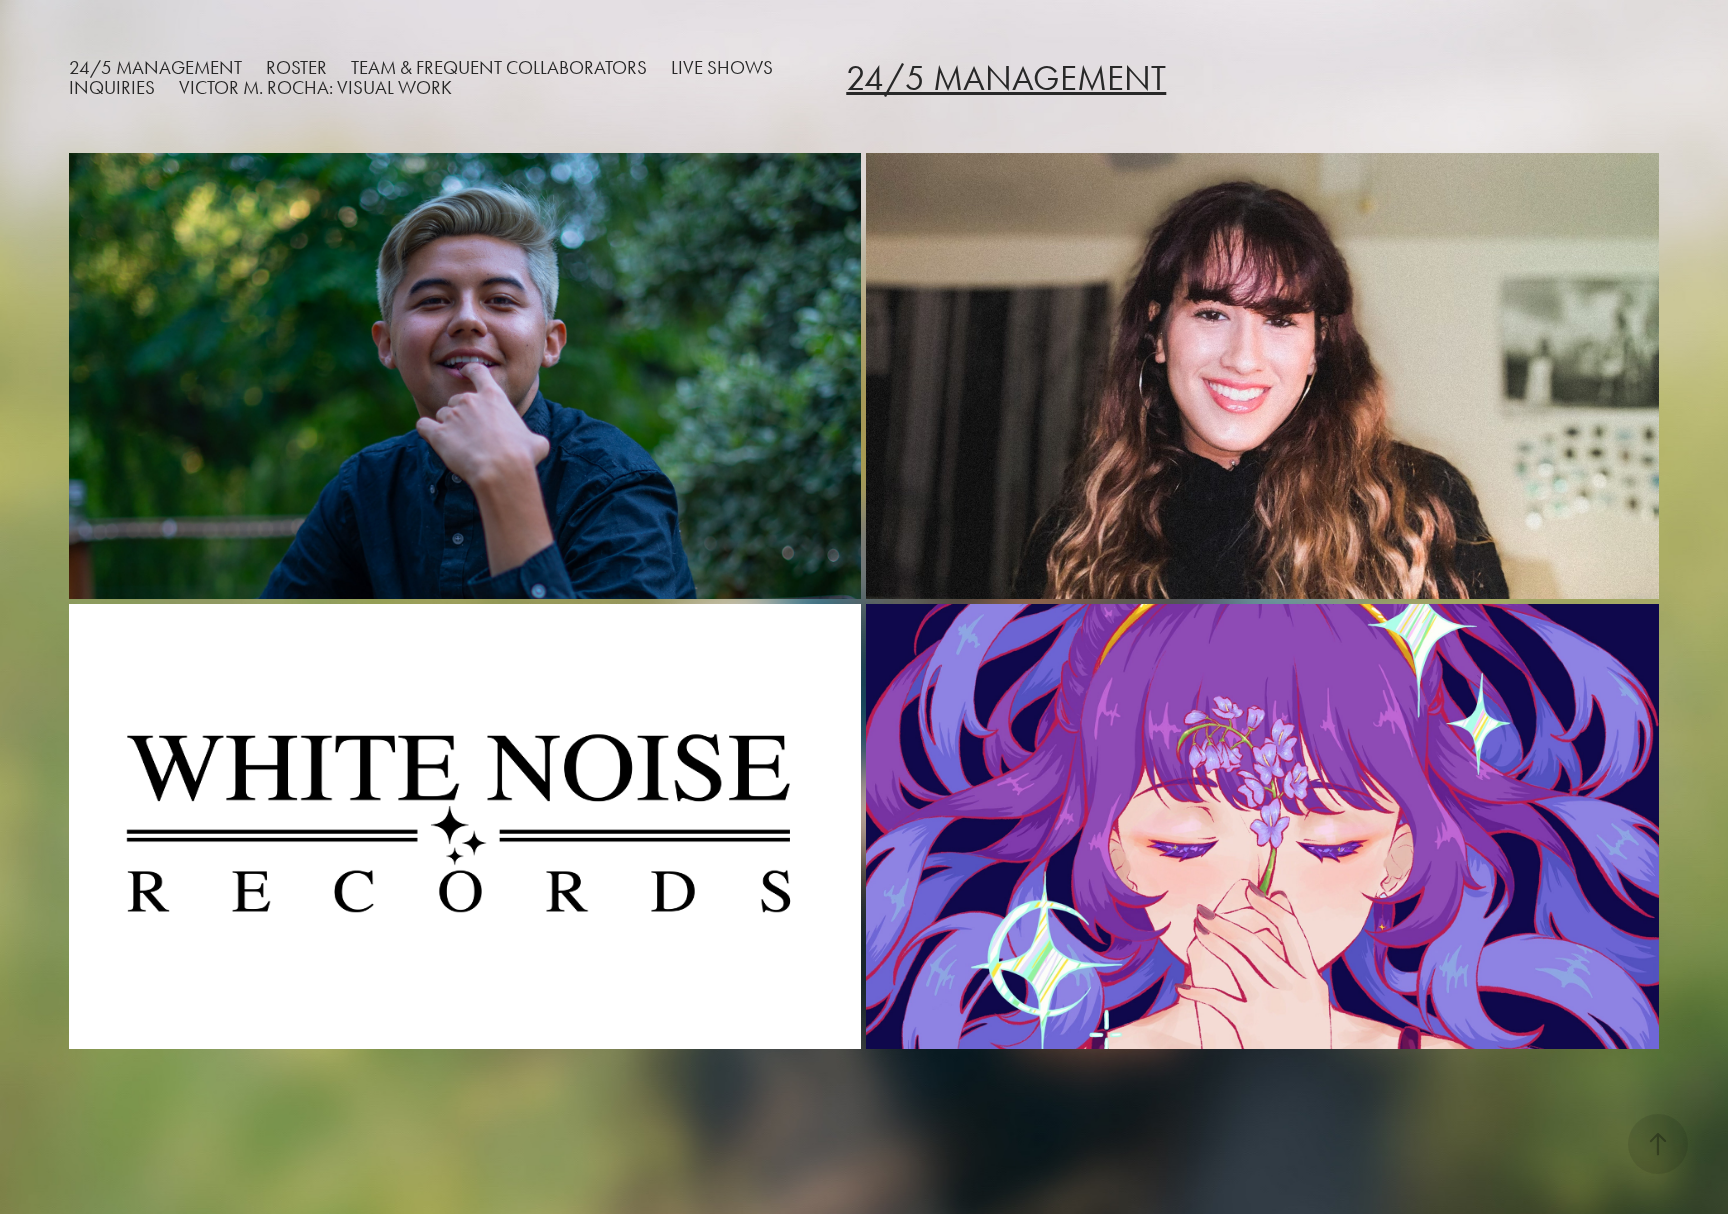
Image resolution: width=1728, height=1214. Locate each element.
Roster (296, 67)
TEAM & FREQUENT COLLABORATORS (499, 67)
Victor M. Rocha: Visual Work (315, 87)
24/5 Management (155, 67)
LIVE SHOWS (722, 67)
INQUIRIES (112, 87)
